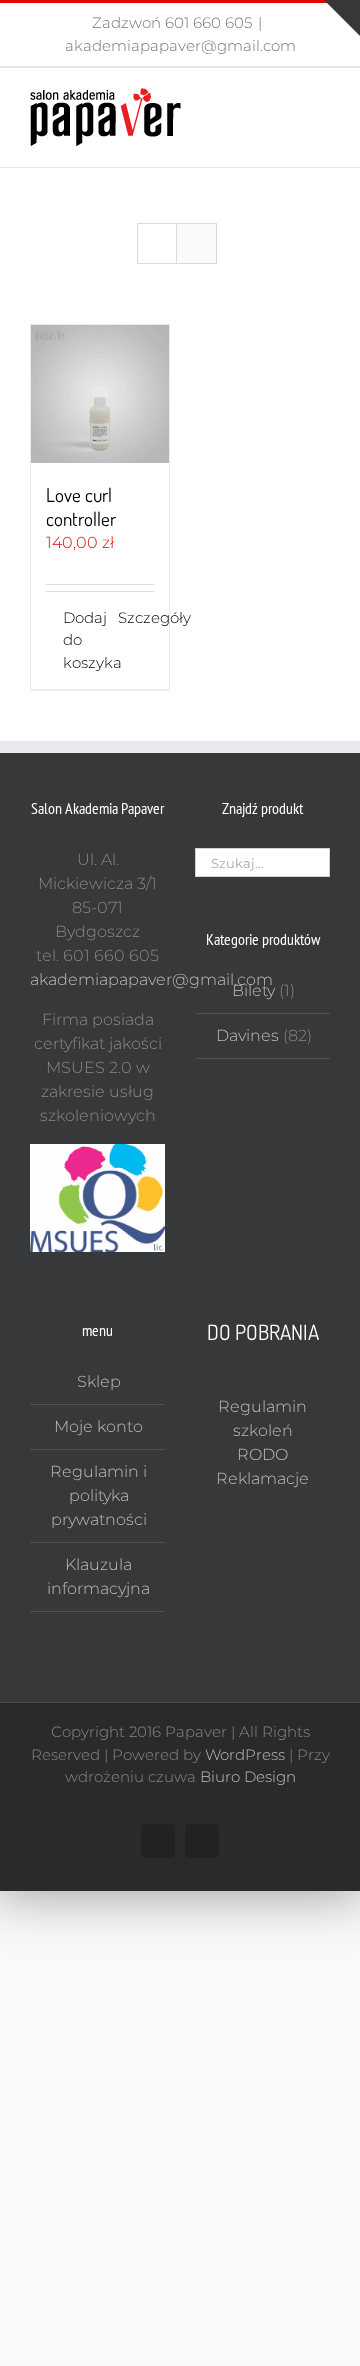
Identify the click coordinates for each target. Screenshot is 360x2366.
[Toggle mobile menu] (322, 98)
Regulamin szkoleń (262, 1418)
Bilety (253, 990)
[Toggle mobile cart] (286, 98)
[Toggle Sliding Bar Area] (342, 18)
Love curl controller (81, 506)
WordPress (245, 1754)
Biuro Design (248, 1776)
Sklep (99, 1381)
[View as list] (196, 243)
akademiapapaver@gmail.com (180, 45)
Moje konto (98, 1426)
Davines (247, 1035)
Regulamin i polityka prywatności (98, 1495)
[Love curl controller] (100, 394)
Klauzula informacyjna (98, 1576)
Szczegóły (136, 617)
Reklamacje (262, 1478)
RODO (262, 1454)
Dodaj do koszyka (81, 640)
